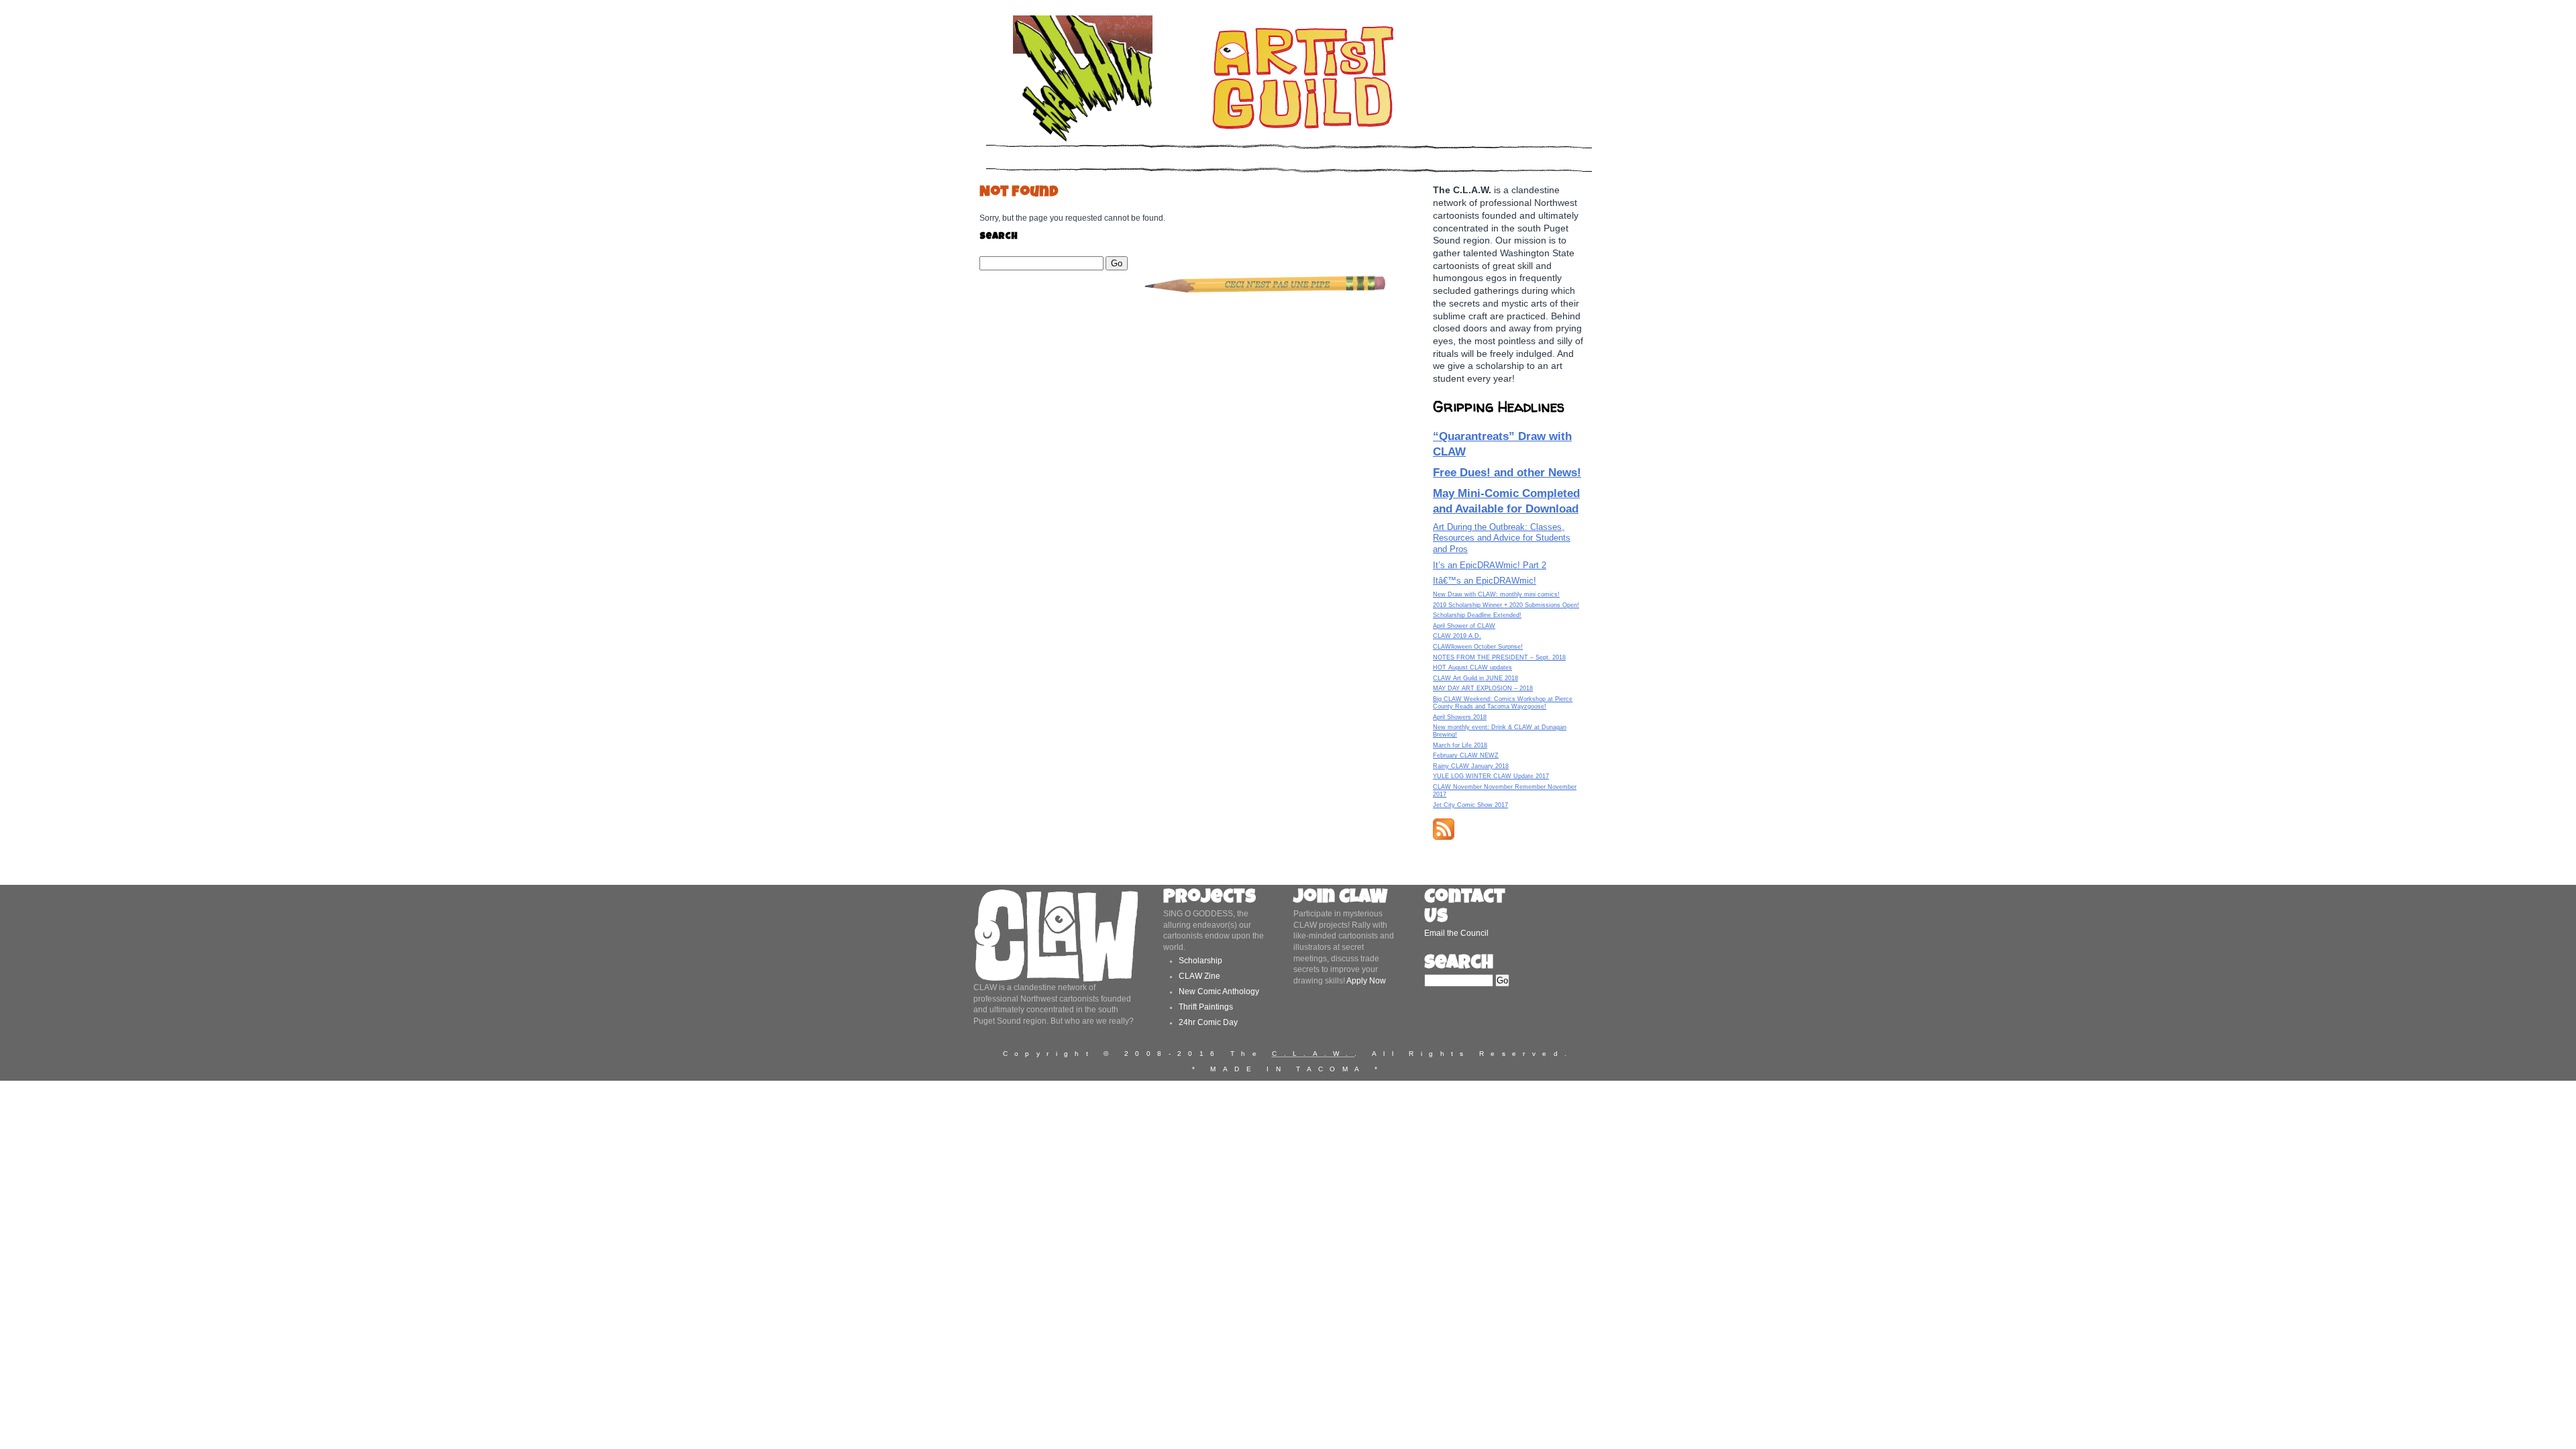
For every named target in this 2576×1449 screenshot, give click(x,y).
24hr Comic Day (1208, 1022)
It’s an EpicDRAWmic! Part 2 (1490, 565)
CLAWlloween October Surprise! (1478, 647)
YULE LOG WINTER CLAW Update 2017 (1491, 776)
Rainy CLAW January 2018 (1471, 766)
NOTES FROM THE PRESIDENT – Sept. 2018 (1499, 657)
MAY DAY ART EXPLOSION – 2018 (1483, 688)
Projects (1210, 899)
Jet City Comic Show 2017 (1470, 805)
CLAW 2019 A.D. (1457, 636)
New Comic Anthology (1219, 991)
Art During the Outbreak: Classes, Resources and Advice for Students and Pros (1502, 538)
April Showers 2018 (1460, 717)
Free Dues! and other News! (1507, 472)
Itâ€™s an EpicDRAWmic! (1485, 581)
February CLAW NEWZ (1466, 755)
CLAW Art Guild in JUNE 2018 (1475, 678)
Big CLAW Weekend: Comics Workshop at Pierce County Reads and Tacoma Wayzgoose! (1503, 703)
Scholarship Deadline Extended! (1477, 615)
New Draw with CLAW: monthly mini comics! (1496, 594)
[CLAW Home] (1083, 141)
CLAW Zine (1199, 976)
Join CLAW (1340, 899)
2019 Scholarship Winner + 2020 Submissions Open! (1506, 605)
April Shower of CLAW (1464, 626)
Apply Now (1366, 981)
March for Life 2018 (1460, 745)
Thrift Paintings (1206, 1007)
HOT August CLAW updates (1472, 667)
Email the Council (1456, 933)
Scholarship (1200, 961)
